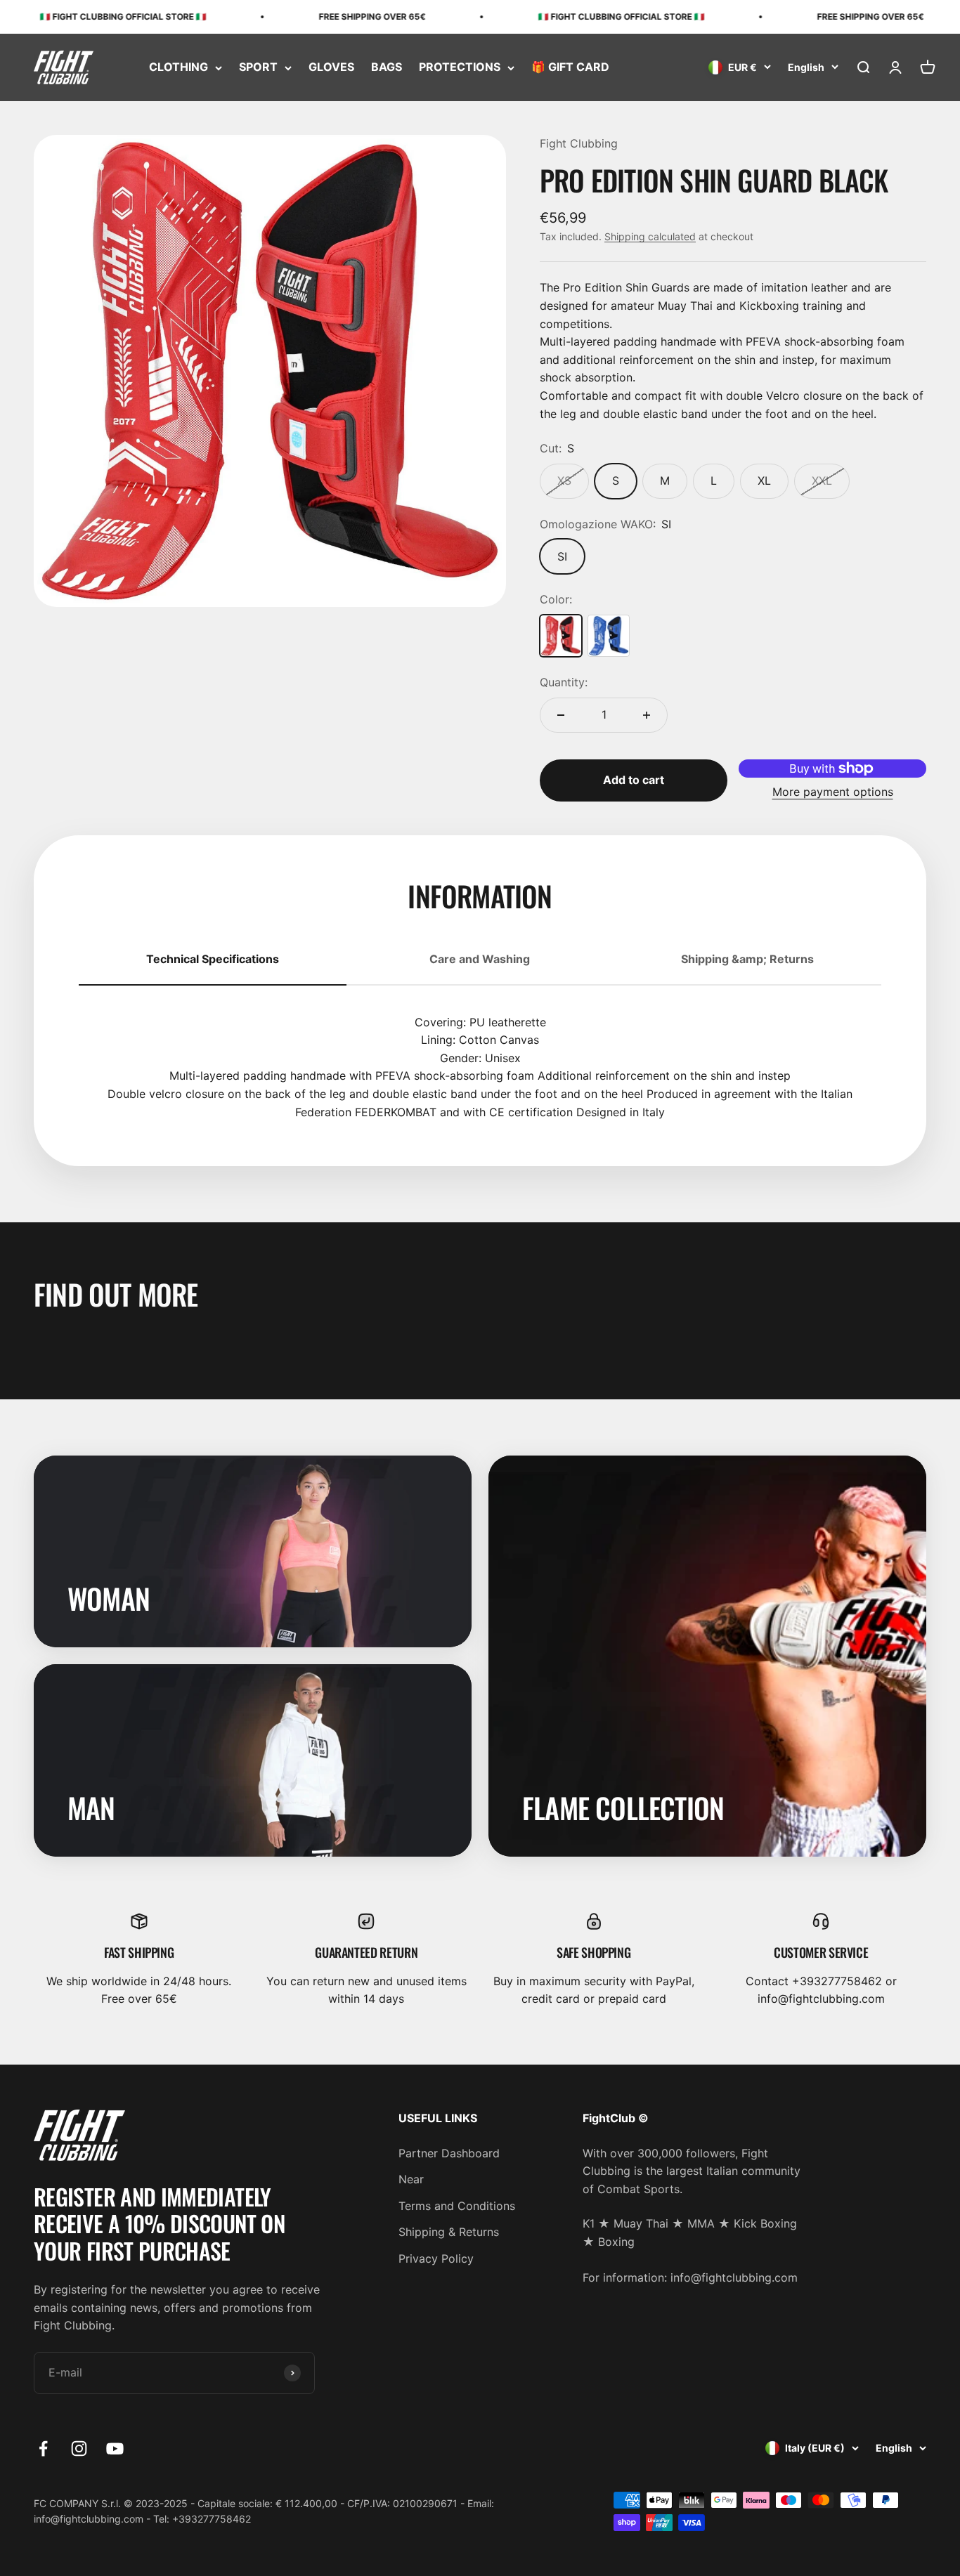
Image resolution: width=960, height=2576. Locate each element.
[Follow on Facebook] (43, 2448)
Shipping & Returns (449, 2232)
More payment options (833, 792)
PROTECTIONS (460, 67)
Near (411, 2179)
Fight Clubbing (579, 143)
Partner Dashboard (449, 2153)
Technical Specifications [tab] (213, 959)
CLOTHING (179, 67)
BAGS (387, 67)
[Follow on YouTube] (115, 2448)
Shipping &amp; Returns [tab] (747, 959)
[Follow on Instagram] (79, 2448)
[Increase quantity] (647, 715)
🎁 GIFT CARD (570, 67)
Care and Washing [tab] (480, 959)
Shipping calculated (650, 236)
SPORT (258, 67)
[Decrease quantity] (561, 715)
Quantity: (564, 682)
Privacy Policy (436, 2258)
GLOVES (331, 67)
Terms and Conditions (457, 2206)
